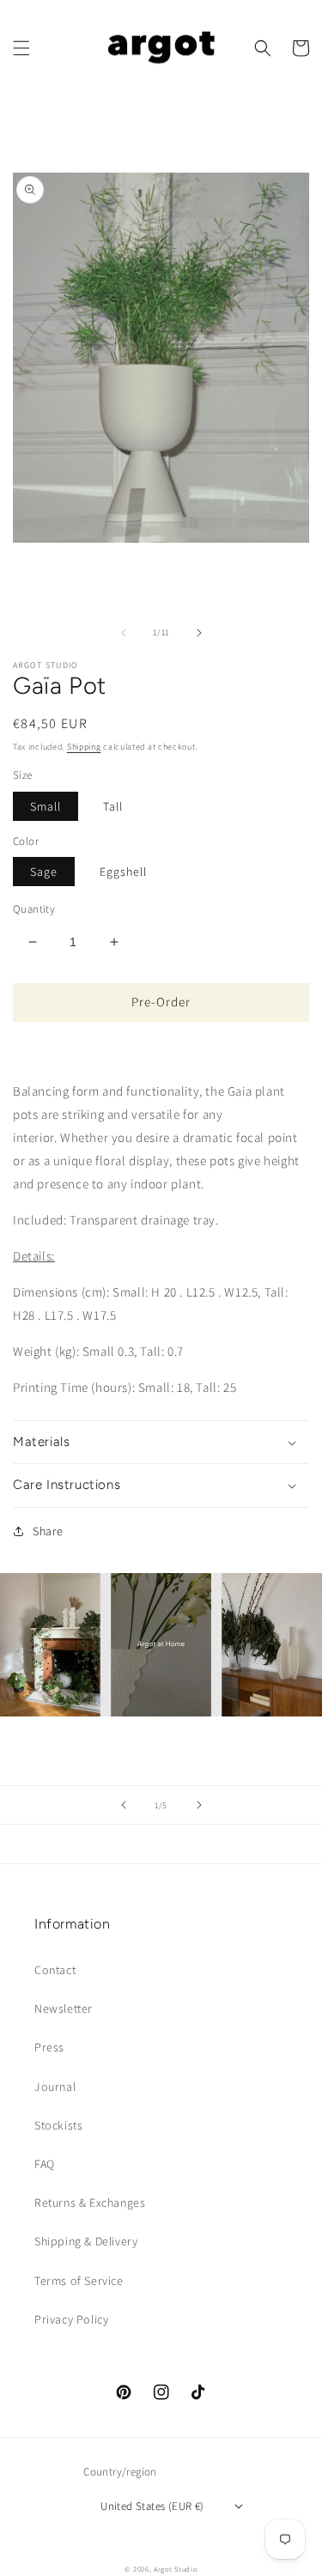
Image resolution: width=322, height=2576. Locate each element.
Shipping (84, 747)
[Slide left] (124, 633)
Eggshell (123, 872)
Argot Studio (175, 2569)
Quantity (34, 909)
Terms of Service (79, 2281)
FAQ (45, 2164)
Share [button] (48, 1531)
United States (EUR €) (152, 2506)
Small (46, 806)
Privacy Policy (71, 2319)
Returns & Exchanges (90, 2202)
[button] (21, 48)
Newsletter (64, 2008)
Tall (113, 806)
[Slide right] (199, 633)
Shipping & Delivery (86, 2241)
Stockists (58, 2125)
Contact (55, 1970)
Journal (55, 2087)
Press (49, 2047)
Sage (44, 872)
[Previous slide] (124, 1805)
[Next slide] (199, 1805)
